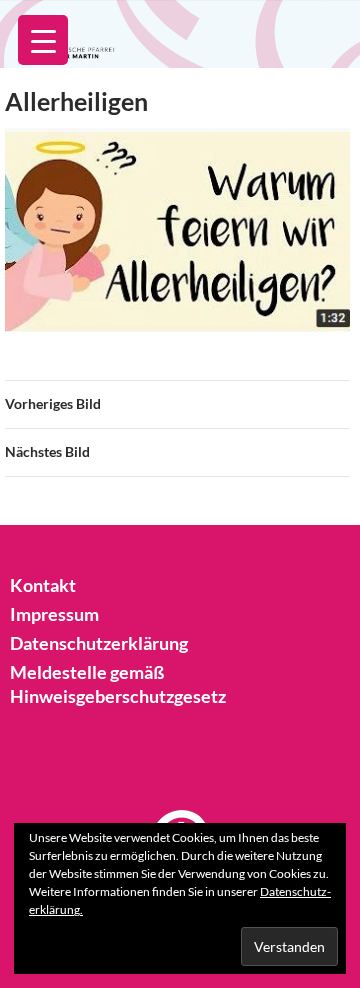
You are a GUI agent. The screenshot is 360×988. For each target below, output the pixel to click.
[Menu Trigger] (43, 40)
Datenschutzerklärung (99, 643)
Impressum (54, 614)
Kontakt (43, 585)
